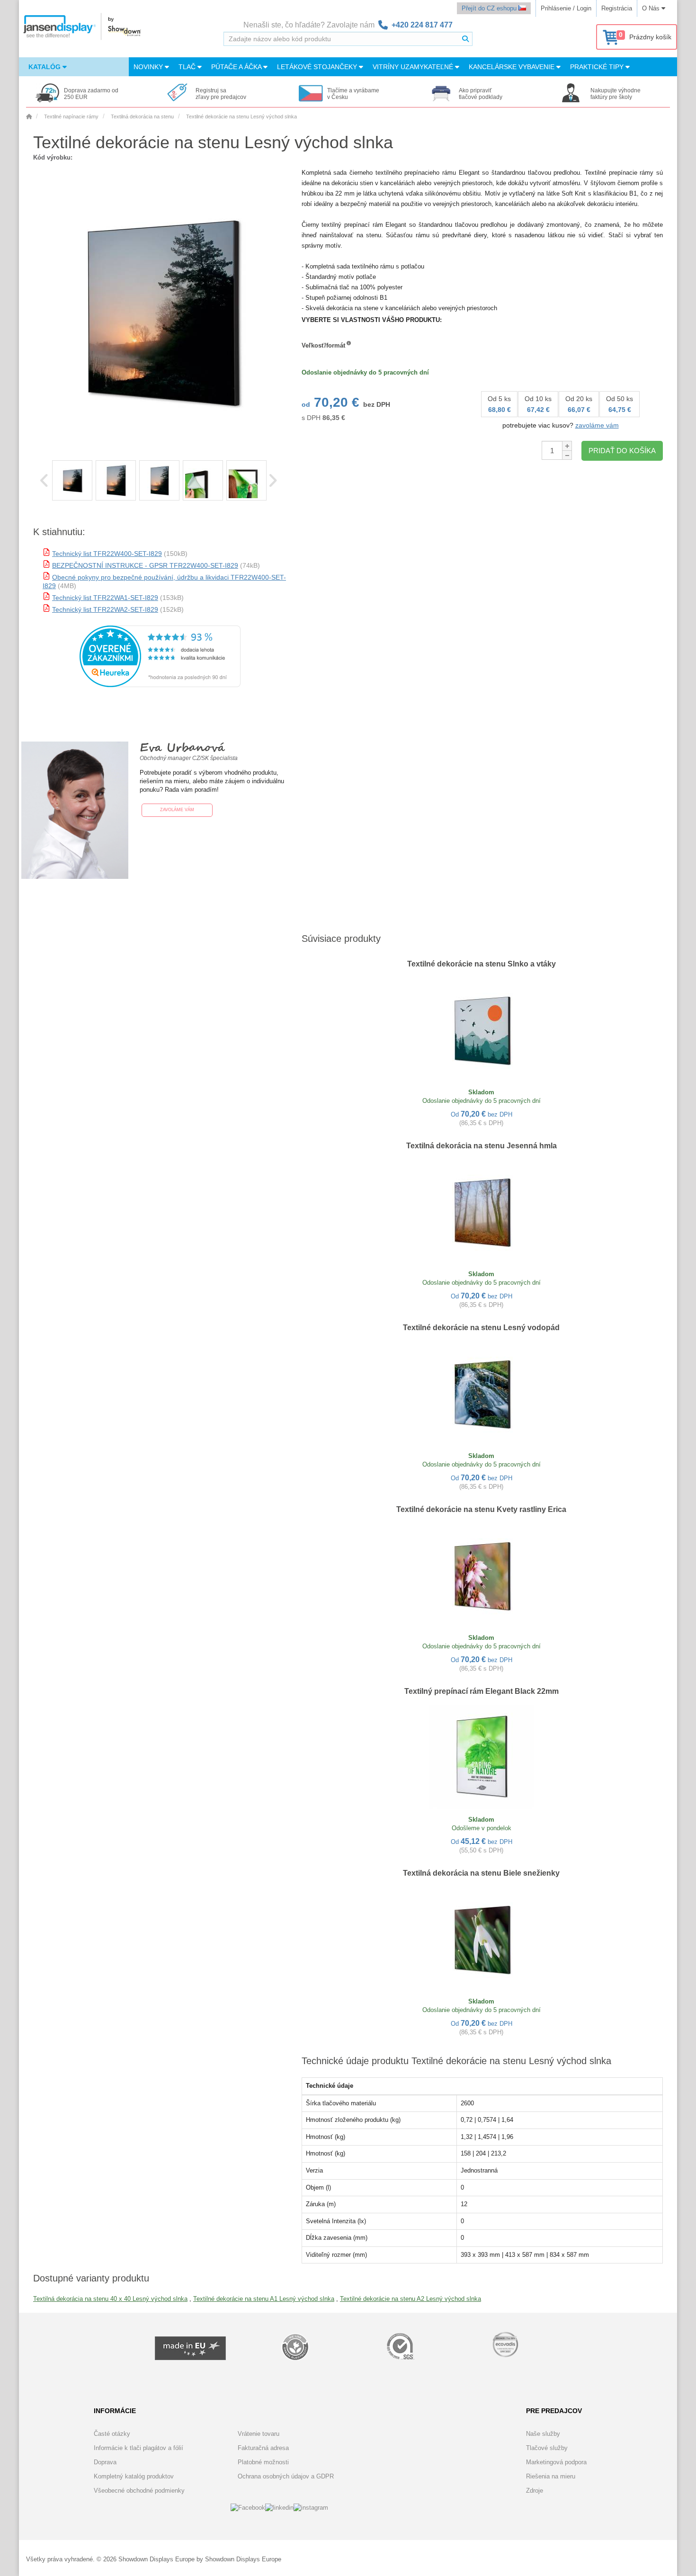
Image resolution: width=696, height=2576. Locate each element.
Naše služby (543, 2434)
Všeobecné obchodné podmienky (139, 2491)
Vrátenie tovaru (259, 2434)
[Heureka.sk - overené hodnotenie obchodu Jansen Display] (160, 685)
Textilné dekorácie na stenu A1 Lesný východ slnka (264, 2299)
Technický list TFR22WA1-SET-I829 (105, 598)
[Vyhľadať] (465, 39)
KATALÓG (45, 67)
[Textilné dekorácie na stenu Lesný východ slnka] (72, 480)
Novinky (149, 67)
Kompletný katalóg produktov (134, 2476)
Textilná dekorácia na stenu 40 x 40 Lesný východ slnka (110, 2299)
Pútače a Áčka (237, 67)
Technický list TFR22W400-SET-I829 (107, 554)
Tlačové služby (547, 2448)
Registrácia (617, 8)
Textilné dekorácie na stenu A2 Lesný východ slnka (410, 2299)
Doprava (105, 2462)
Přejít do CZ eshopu (490, 8)
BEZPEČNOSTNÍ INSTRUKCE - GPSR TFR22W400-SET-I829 (145, 565)
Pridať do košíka (622, 451)
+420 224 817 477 (422, 25)
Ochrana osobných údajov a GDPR (286, 2476)
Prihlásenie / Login (566, 8)
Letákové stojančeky (318, 67)
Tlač (188, 67)
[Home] (29, 116)
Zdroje (535, 2491)
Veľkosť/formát (323, 345)
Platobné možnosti (263, 2462)
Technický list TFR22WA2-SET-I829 (105, 609)
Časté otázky (112, 2434)
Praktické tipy (598, 67)
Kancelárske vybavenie (513, 67)
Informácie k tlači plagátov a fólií (138, 2448)
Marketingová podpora (556, 2462)
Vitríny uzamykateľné (414, 67)
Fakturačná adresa (263, 2448)
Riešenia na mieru (551, 2476)
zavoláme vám (597, 425)
